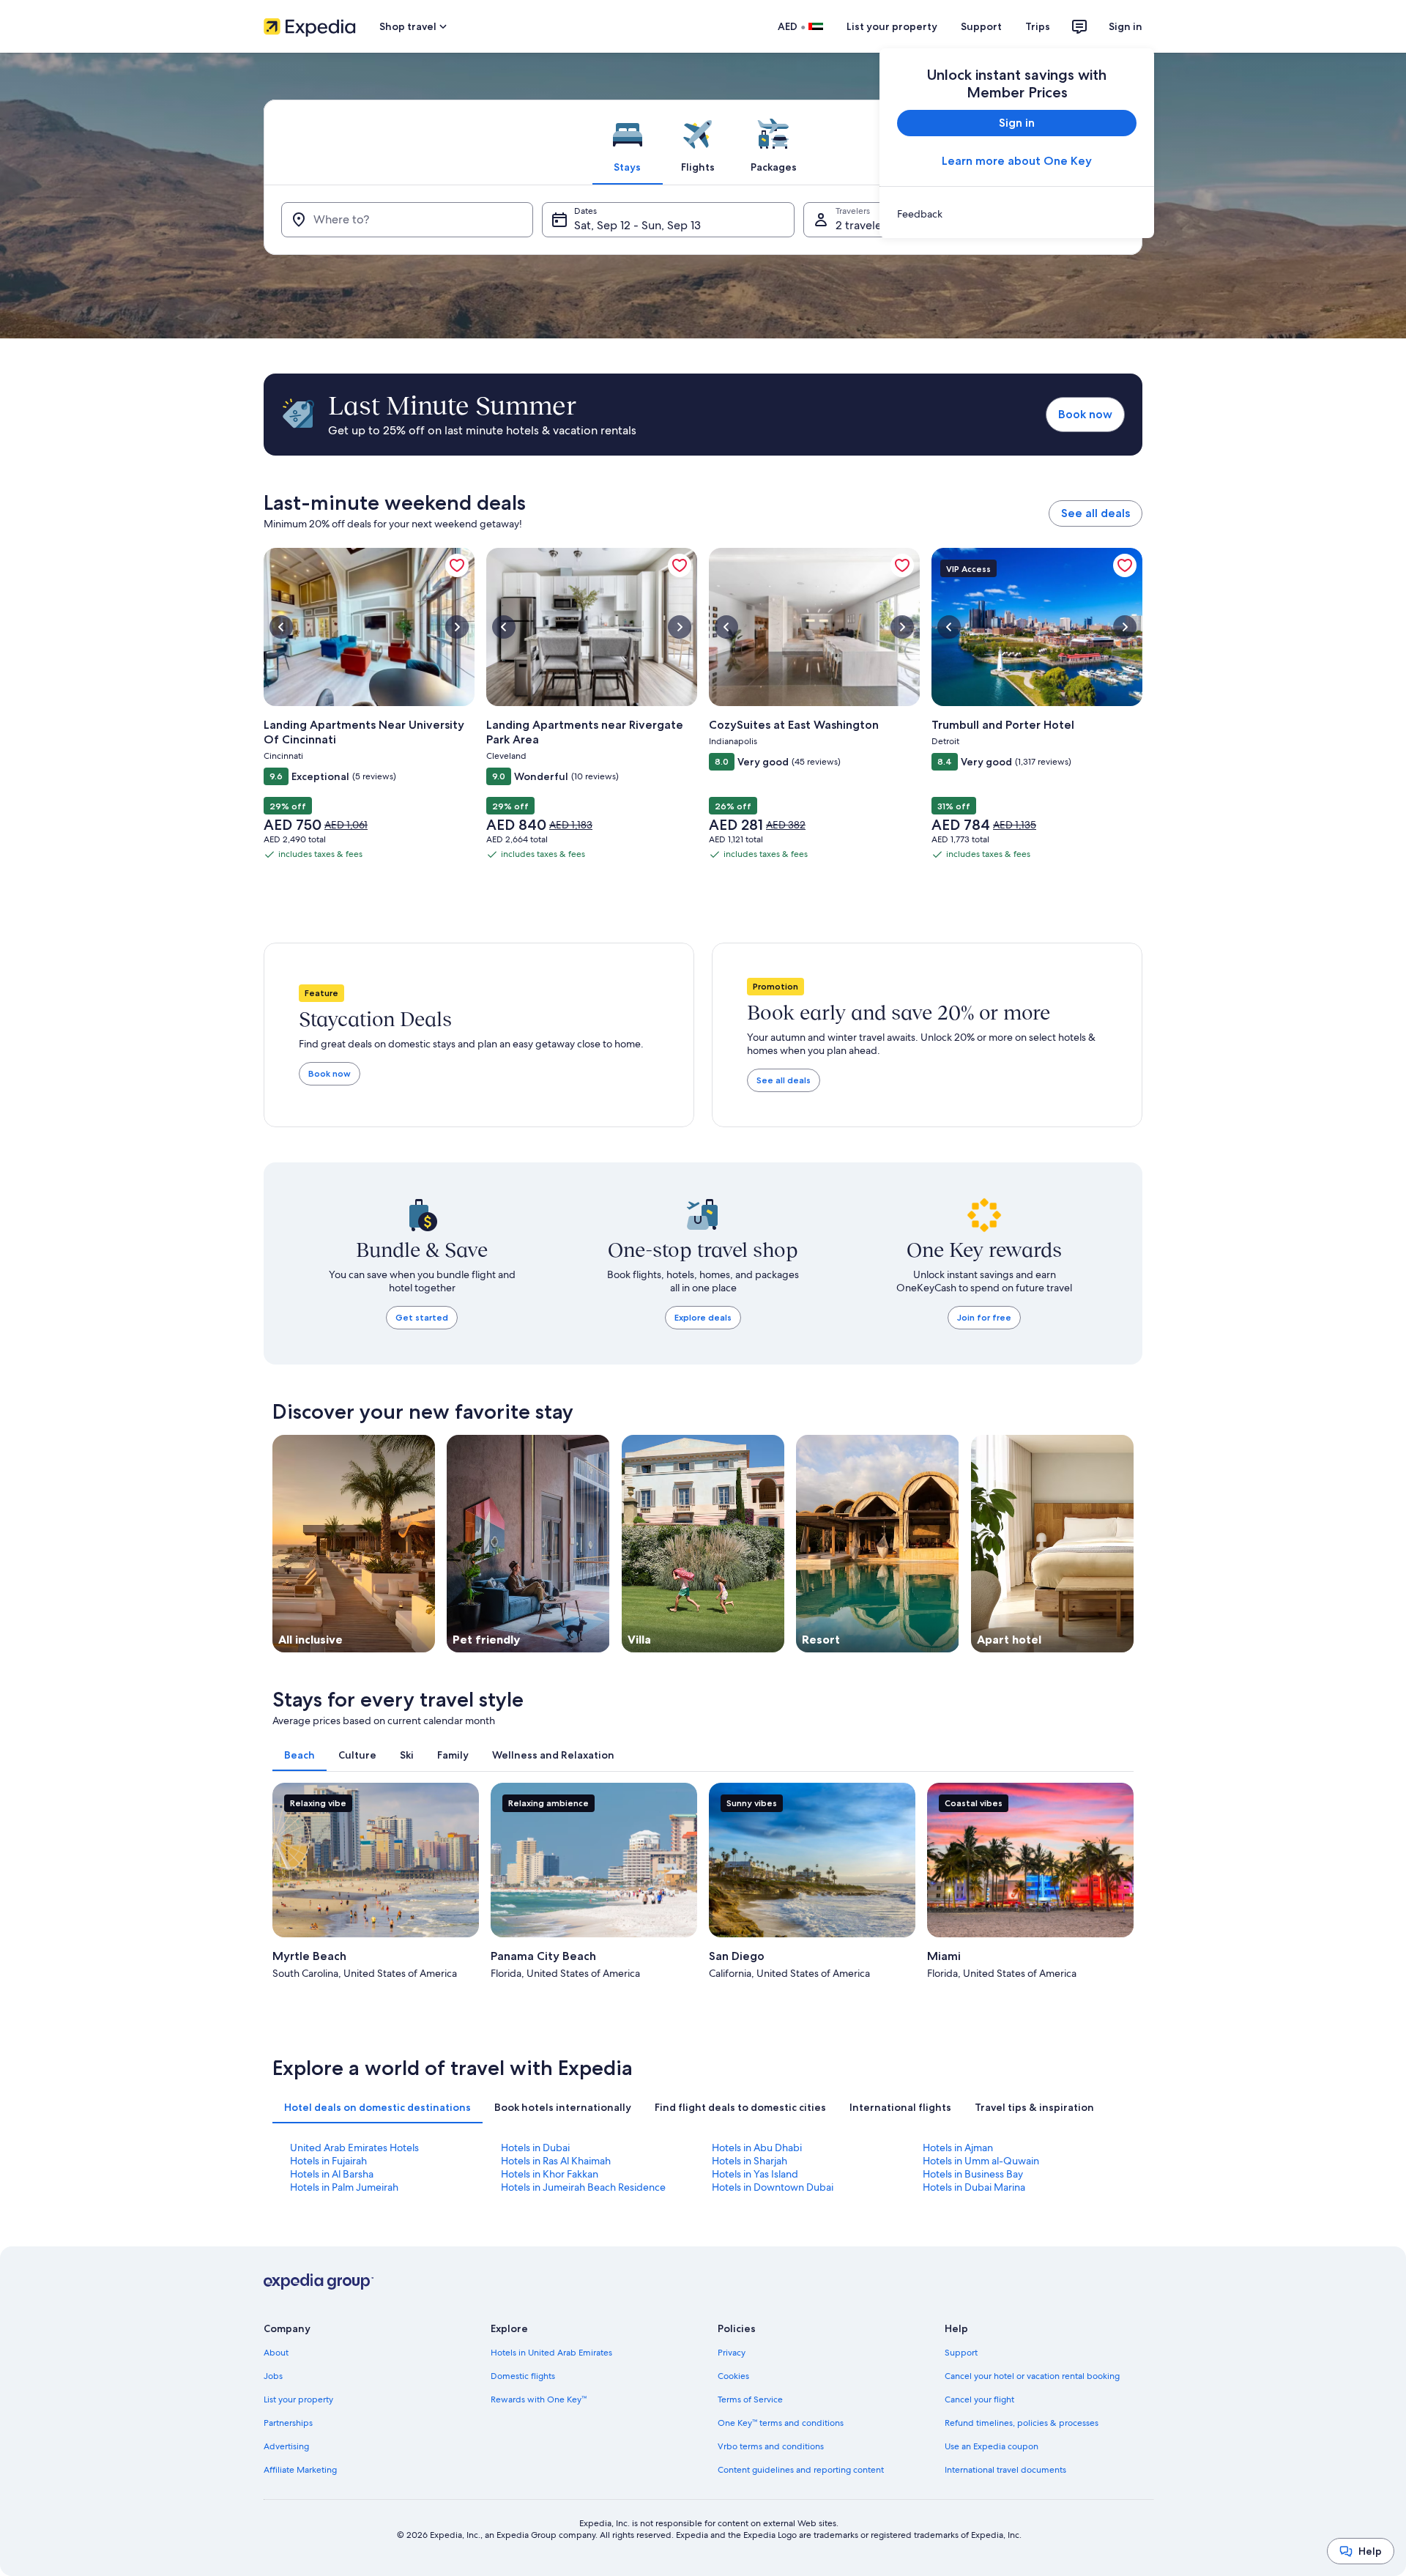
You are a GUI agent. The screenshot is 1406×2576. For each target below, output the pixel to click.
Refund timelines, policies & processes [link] (1022, 2423)
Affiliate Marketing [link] (300, 2470)
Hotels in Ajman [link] (958, 2148)
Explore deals (703, 1317)
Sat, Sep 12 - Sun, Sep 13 (637, 225)
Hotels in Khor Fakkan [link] (550, 2174)
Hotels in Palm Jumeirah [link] (344, 2187)
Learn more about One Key (1017, 161)
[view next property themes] (1134, 1543)
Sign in (1126, 26)
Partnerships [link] (288, 2423)
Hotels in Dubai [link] (535, 2148)
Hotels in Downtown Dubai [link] (773, 2187)
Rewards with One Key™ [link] (539, 2399)
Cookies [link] (733, 2376)
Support (981, 26)
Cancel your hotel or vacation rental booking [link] (1032, 2376)
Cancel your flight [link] (979, 2399)
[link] (1017, 214)
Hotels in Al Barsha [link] (332, 2174)
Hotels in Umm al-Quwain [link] (981, 2161)
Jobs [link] (273, 2376)
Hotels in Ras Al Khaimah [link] (556, 2161)
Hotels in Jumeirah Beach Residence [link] (583, 2187)
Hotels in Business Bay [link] (973, 2174)
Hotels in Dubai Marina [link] (974, 2187)
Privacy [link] (732, 2353)
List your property (892, 26)
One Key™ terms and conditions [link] (781, 2423)
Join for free (984, 1317)
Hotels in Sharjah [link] (750, 2161)
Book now (1085, 414)
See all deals (1096, 513)
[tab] (628, 142)
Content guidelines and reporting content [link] (801, 2470)
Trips (1038, 26)
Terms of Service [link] (750, 2399)
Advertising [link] (286, 2446)
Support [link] (961, 2353)
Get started (422, 1317)
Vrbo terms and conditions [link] (771, 2446)
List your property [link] (298, 2399)
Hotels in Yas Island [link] (755, 2174)
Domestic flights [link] (523, 2376)
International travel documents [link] (1005, 2470)
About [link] (276, 2353)
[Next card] (1134, 1884)
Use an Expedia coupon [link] (992, 2446)
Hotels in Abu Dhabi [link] (757, 2148)
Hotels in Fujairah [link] (328, 2161)
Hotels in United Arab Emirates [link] (551, 2353)
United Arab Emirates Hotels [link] (354, 2148)
